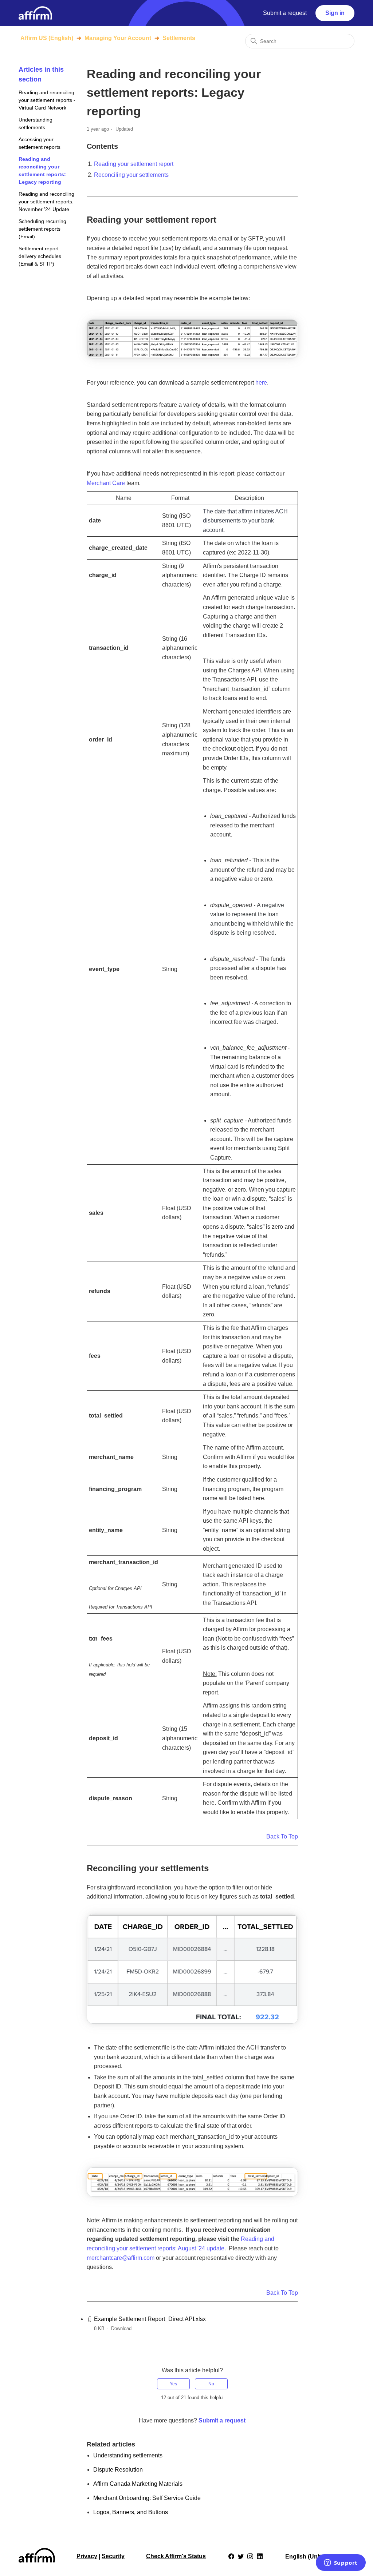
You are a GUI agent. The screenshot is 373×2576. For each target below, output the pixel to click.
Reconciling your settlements (131, 175)
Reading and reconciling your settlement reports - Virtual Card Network (47, 100)
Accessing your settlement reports (40, 143)
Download (121, 2328)
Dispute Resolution (118, 2470)
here (261, 383)
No (211, 2384)
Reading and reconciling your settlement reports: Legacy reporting (42, 170)
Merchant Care (106, 483)
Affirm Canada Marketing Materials (138, 2484)
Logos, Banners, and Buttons (131, 2512)
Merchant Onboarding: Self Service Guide (147, 2498)
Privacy (87, 2556)
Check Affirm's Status (176, 2556)
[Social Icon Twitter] (241, 2556)
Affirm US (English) (47, 38)
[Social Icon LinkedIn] (260, 2556)
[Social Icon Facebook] (231, 2556)
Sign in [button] (335, 13)
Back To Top (282, 1836)
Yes (173, 2384)
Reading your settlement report (134, 164)
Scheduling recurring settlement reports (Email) (42, 229)
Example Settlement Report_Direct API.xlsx (150, 2319)
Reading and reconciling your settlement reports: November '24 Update (46, 202)
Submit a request (285, 13)
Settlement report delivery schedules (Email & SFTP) (40, 256)
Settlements (179, 38)
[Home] (35, 13)
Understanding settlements (36, 124)
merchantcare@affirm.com (121, 2258)
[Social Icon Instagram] (250, 2556)
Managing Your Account (118, 38)
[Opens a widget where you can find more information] (341, 2563)
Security (113, 2556)
